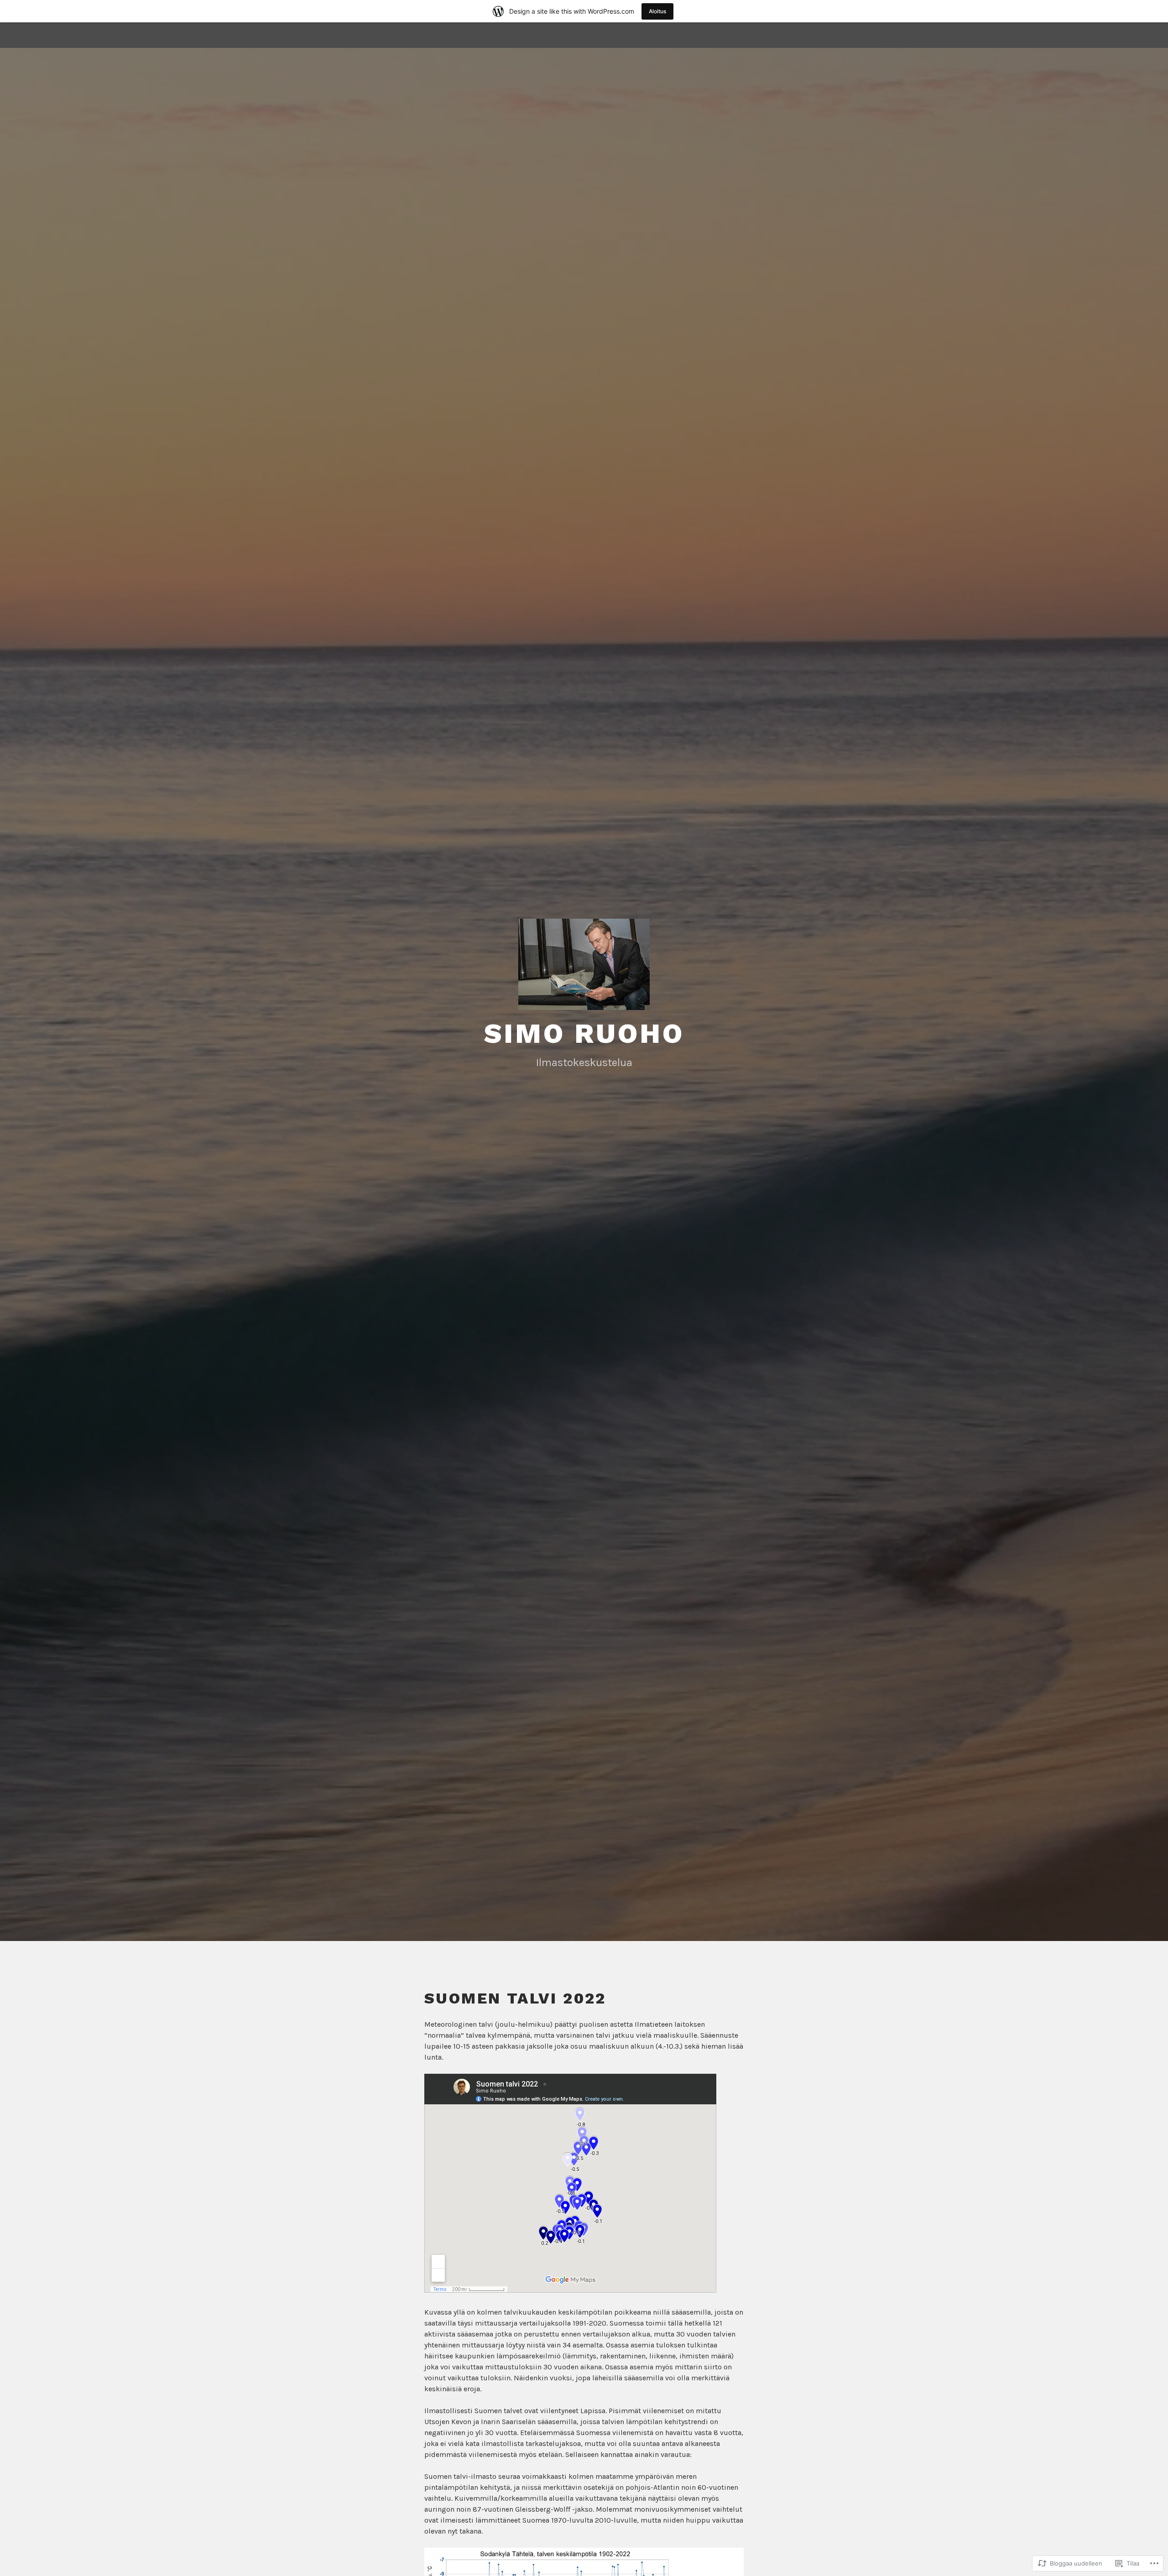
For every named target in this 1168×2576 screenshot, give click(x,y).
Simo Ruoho (584, 1033)
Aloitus (657, 11)
